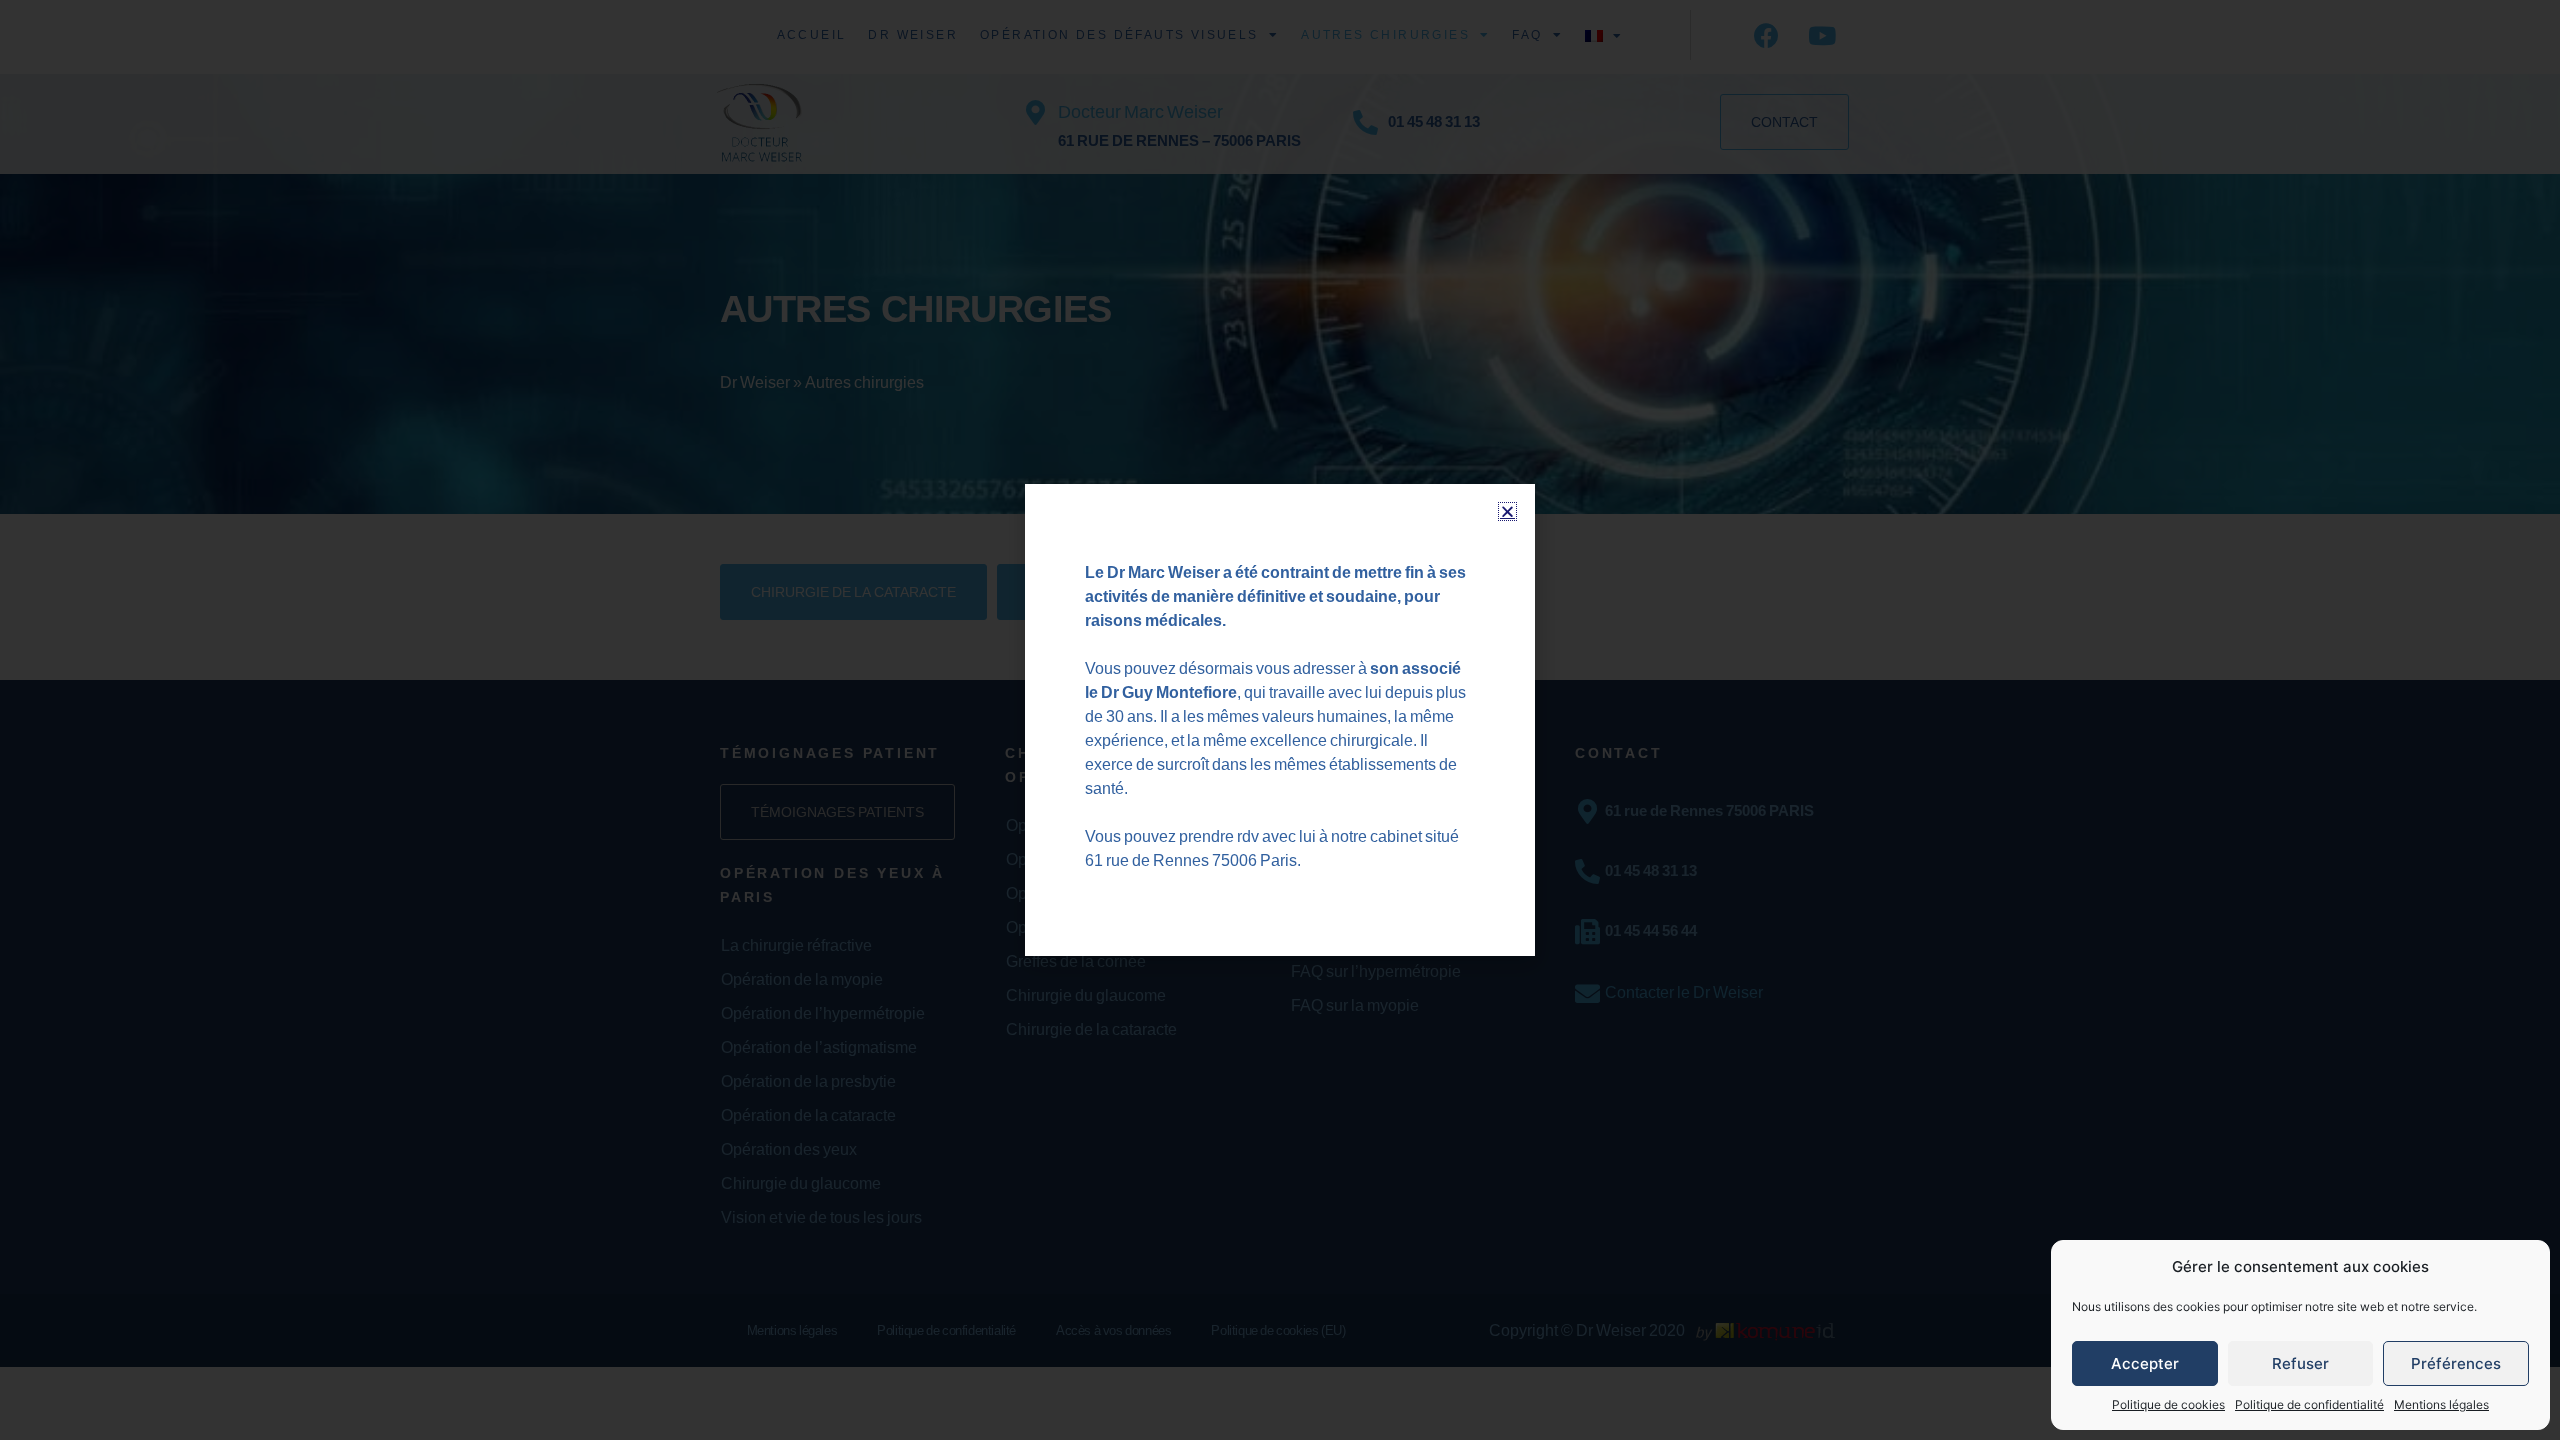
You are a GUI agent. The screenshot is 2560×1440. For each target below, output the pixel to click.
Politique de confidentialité (2309, 1404)
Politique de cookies (2168, 1404)
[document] (1280, 720)
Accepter (2145, 1363)
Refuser (2300, 1363)
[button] (1507, 511)
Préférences (2456, 1363)
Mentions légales (2441, 1404)
